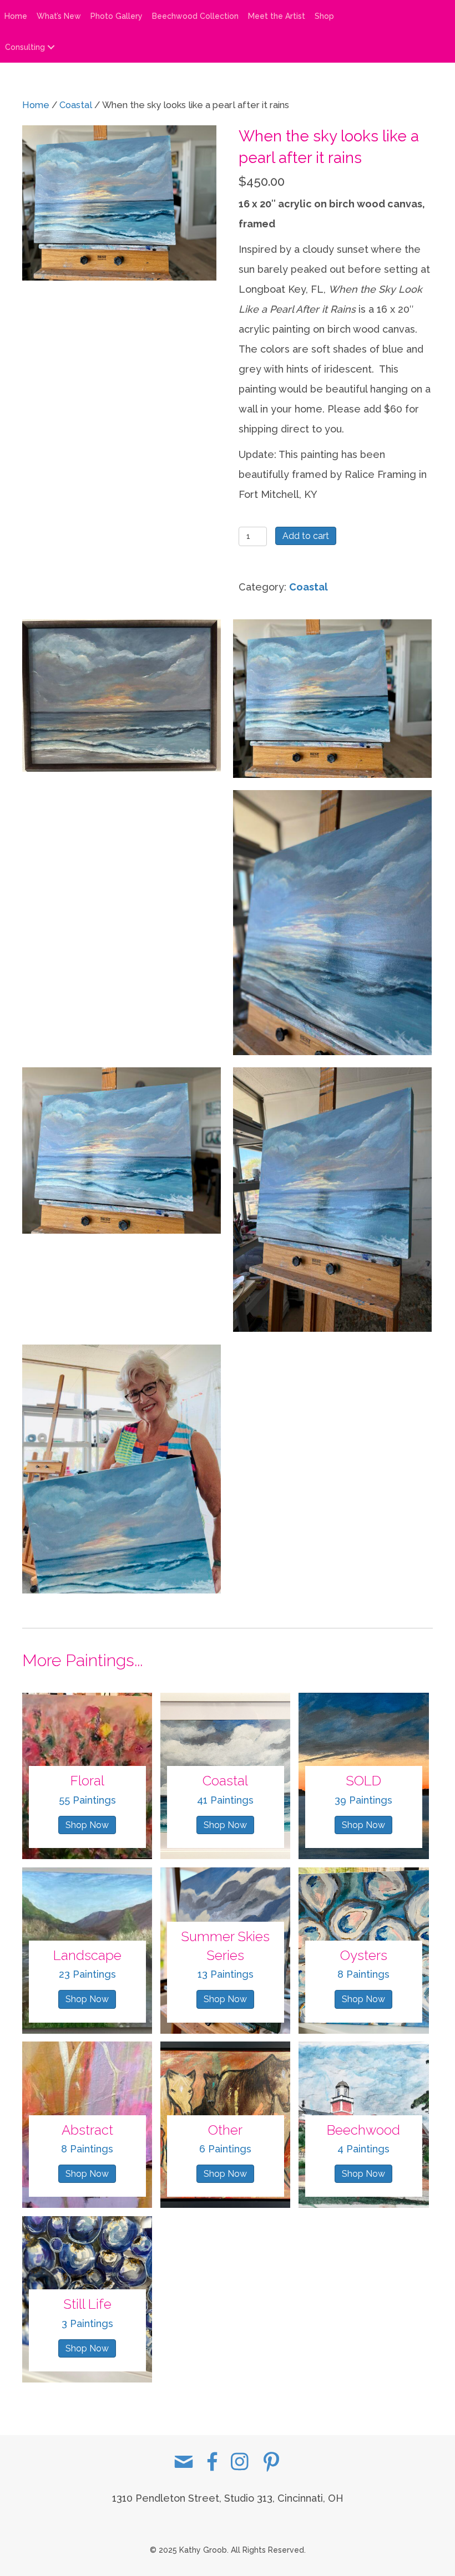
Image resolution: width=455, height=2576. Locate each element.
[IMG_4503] (332, 1200)
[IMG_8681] (122, 887)
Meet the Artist (277, 16)
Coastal (76, 105)
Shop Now (87, 1825)
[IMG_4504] (332, 923)
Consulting (25, 47)
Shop (324, 16)
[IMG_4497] (122, 1469)
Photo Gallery (117, 16)
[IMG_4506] (122, 1150)
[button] (51, 47)
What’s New (59, 16)
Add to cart (306, 536)
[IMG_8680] (122, 696)
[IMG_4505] (332, 699)
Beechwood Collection (195, 16)
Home (16, 16)
